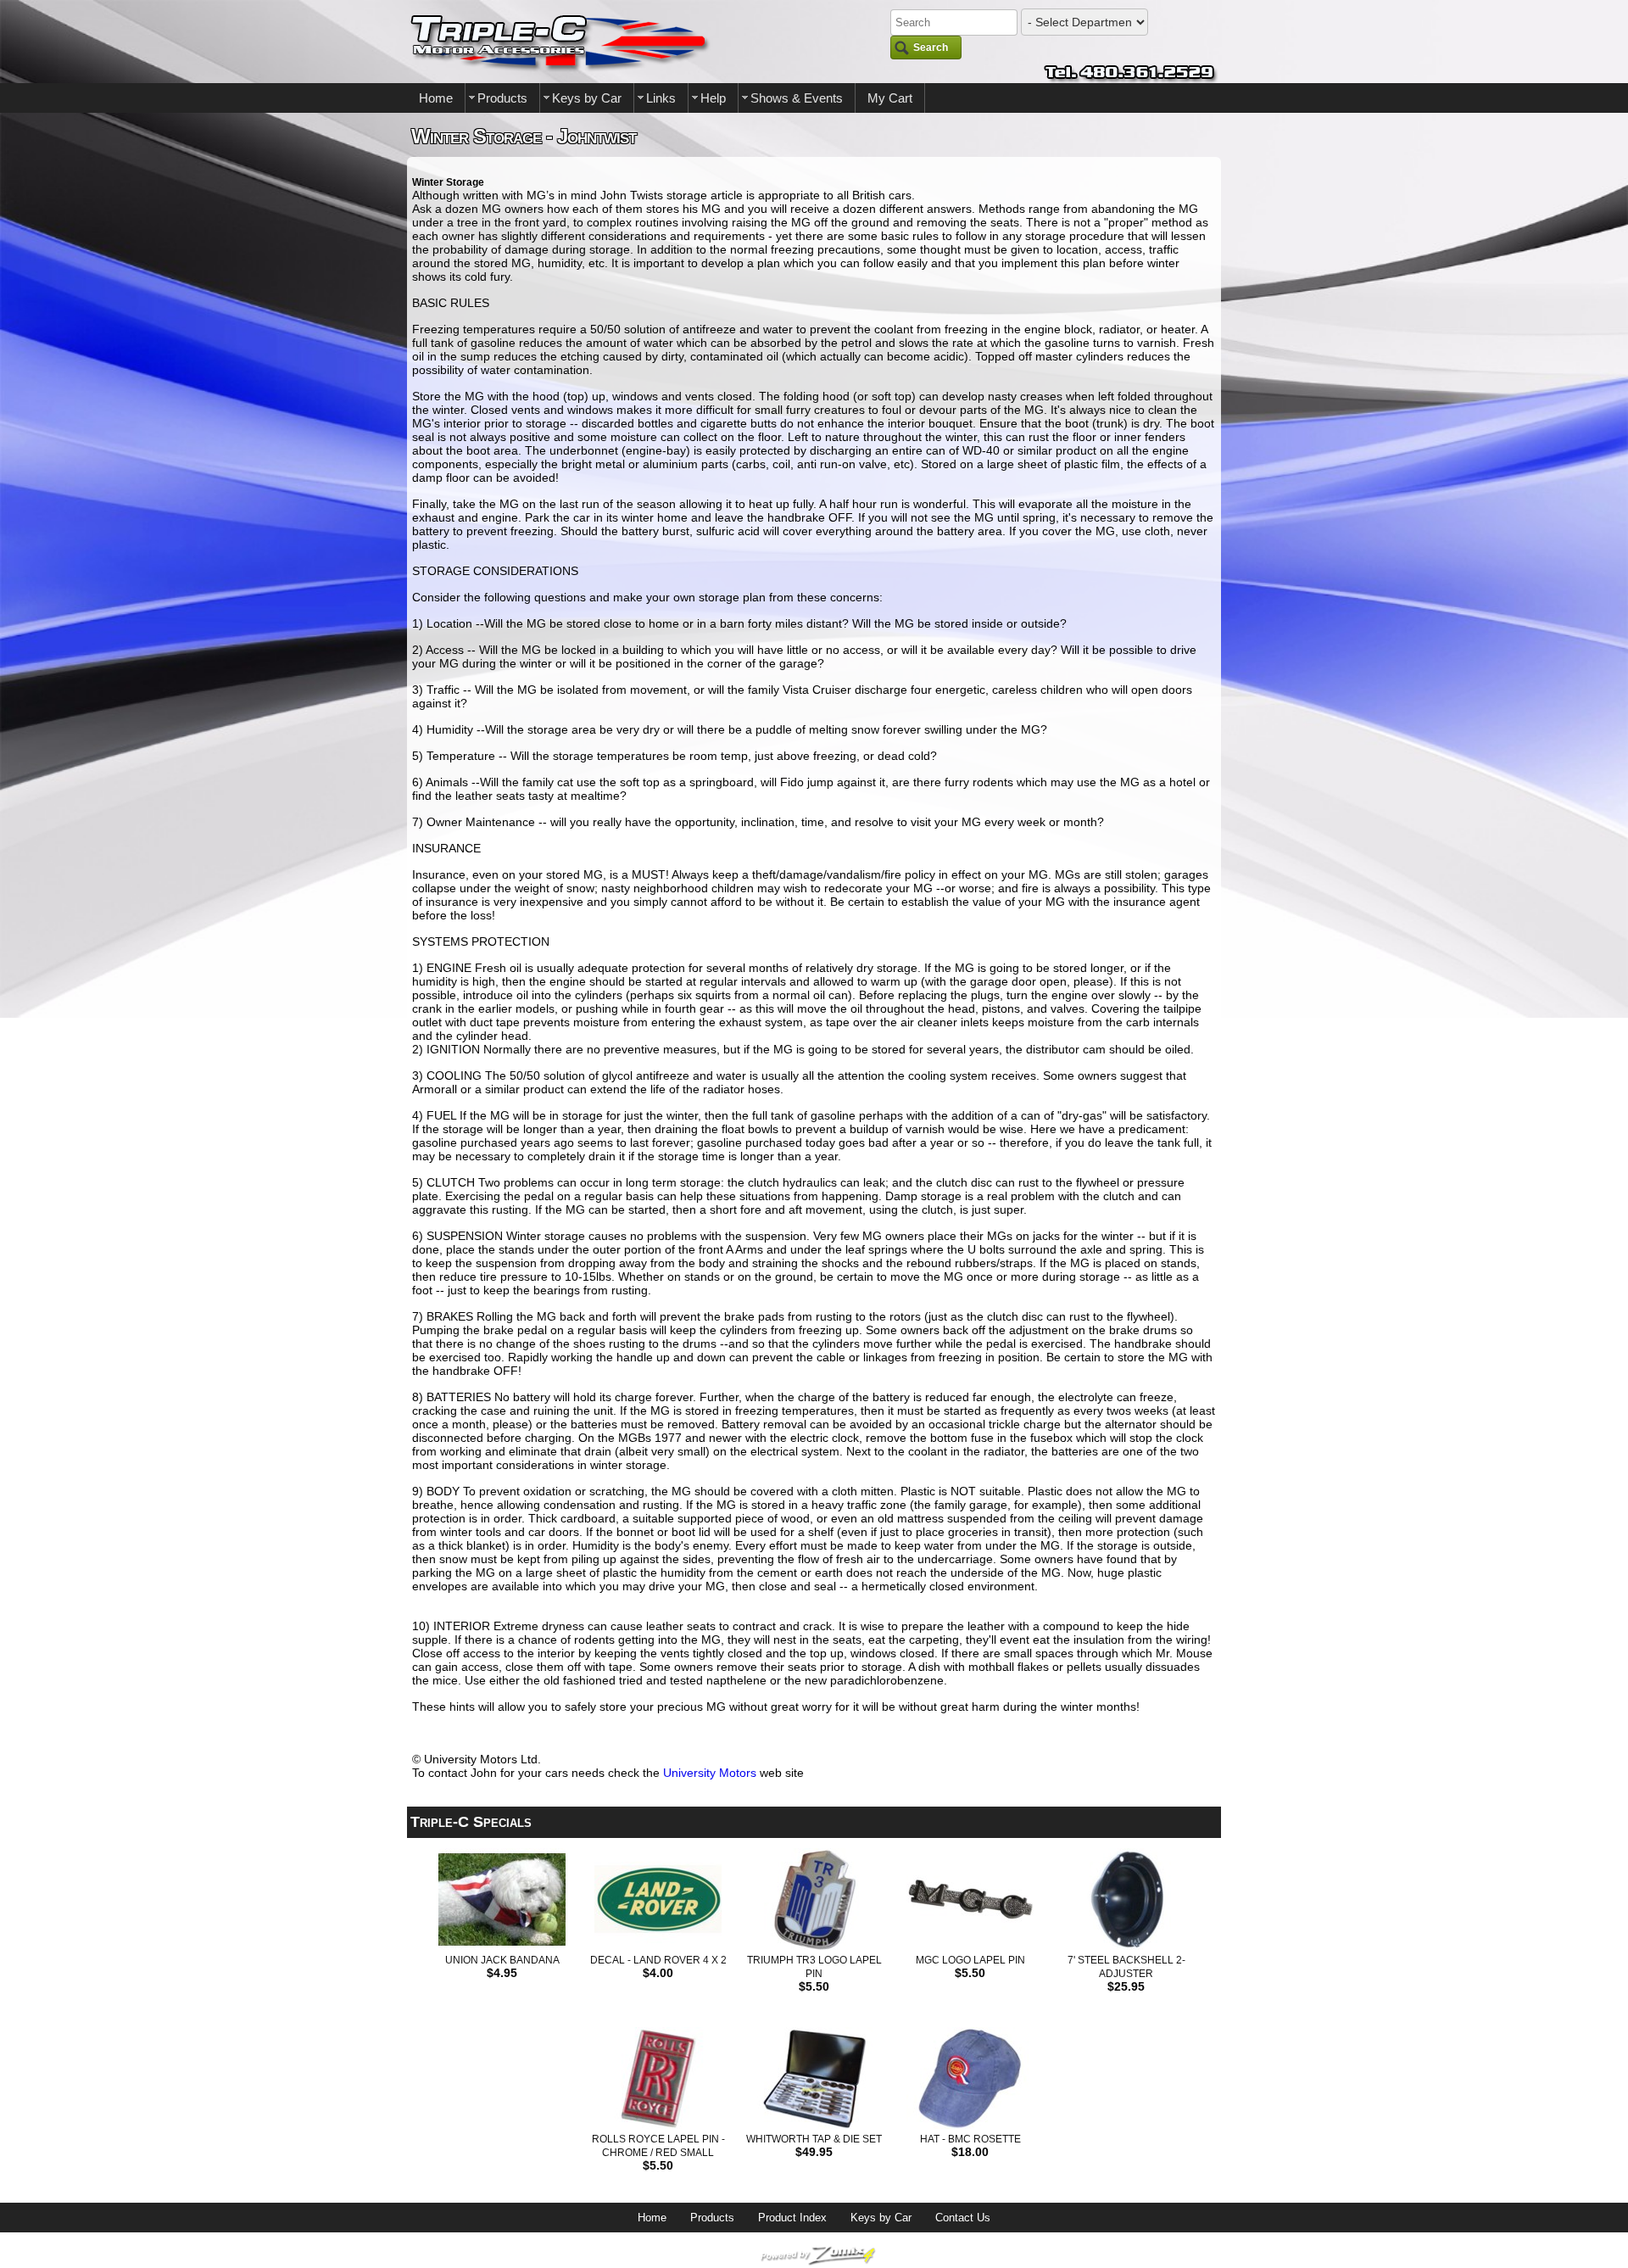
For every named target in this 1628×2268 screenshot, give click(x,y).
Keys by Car (587, 98)
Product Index (792, 2218)
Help (713, 98)
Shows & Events (797, 98)
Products (502, 98)
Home (436, 98)
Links (661, 98)
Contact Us (963, 2218)
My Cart (890, 98)
